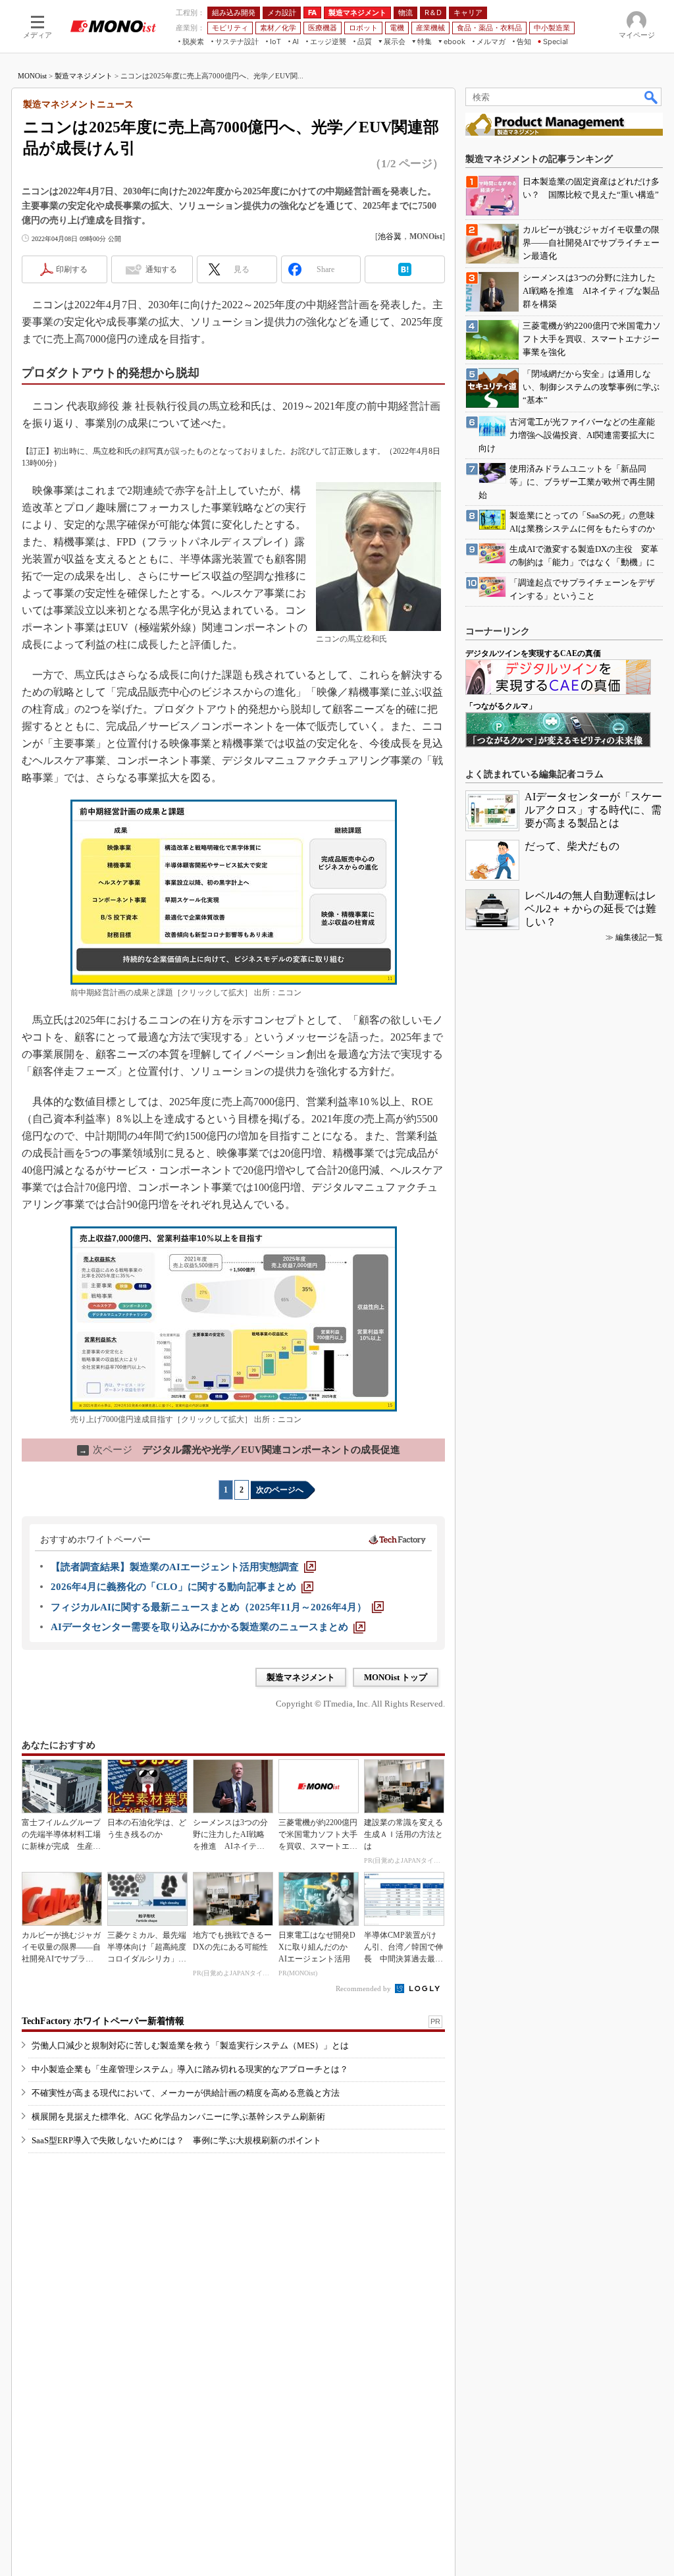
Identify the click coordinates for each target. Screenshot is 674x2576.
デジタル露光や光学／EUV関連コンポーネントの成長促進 (240, 1450)
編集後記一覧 (639, 937)
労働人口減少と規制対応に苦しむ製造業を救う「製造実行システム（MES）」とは (190, 2045)
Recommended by (364, 1988)
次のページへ (280, 1490)
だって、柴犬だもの (572, 846)
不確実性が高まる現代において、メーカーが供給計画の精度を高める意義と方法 (186, 2093)
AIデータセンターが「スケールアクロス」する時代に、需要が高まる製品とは (593, 810)
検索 (652, 97)
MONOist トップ (396, 1677)
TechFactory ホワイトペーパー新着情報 (103, 2021)
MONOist (32, 76)
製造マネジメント (84, 76)
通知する (161, 269)
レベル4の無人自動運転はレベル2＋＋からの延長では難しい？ (590, 909)
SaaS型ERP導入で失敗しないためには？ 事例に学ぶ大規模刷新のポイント (176, 2140)
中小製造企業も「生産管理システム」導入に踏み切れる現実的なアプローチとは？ (190, 2069)
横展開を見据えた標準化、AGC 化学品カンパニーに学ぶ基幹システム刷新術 (178, 2117)
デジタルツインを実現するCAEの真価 (533, 653)
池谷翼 (390, 236)
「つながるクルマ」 (501, 706)
